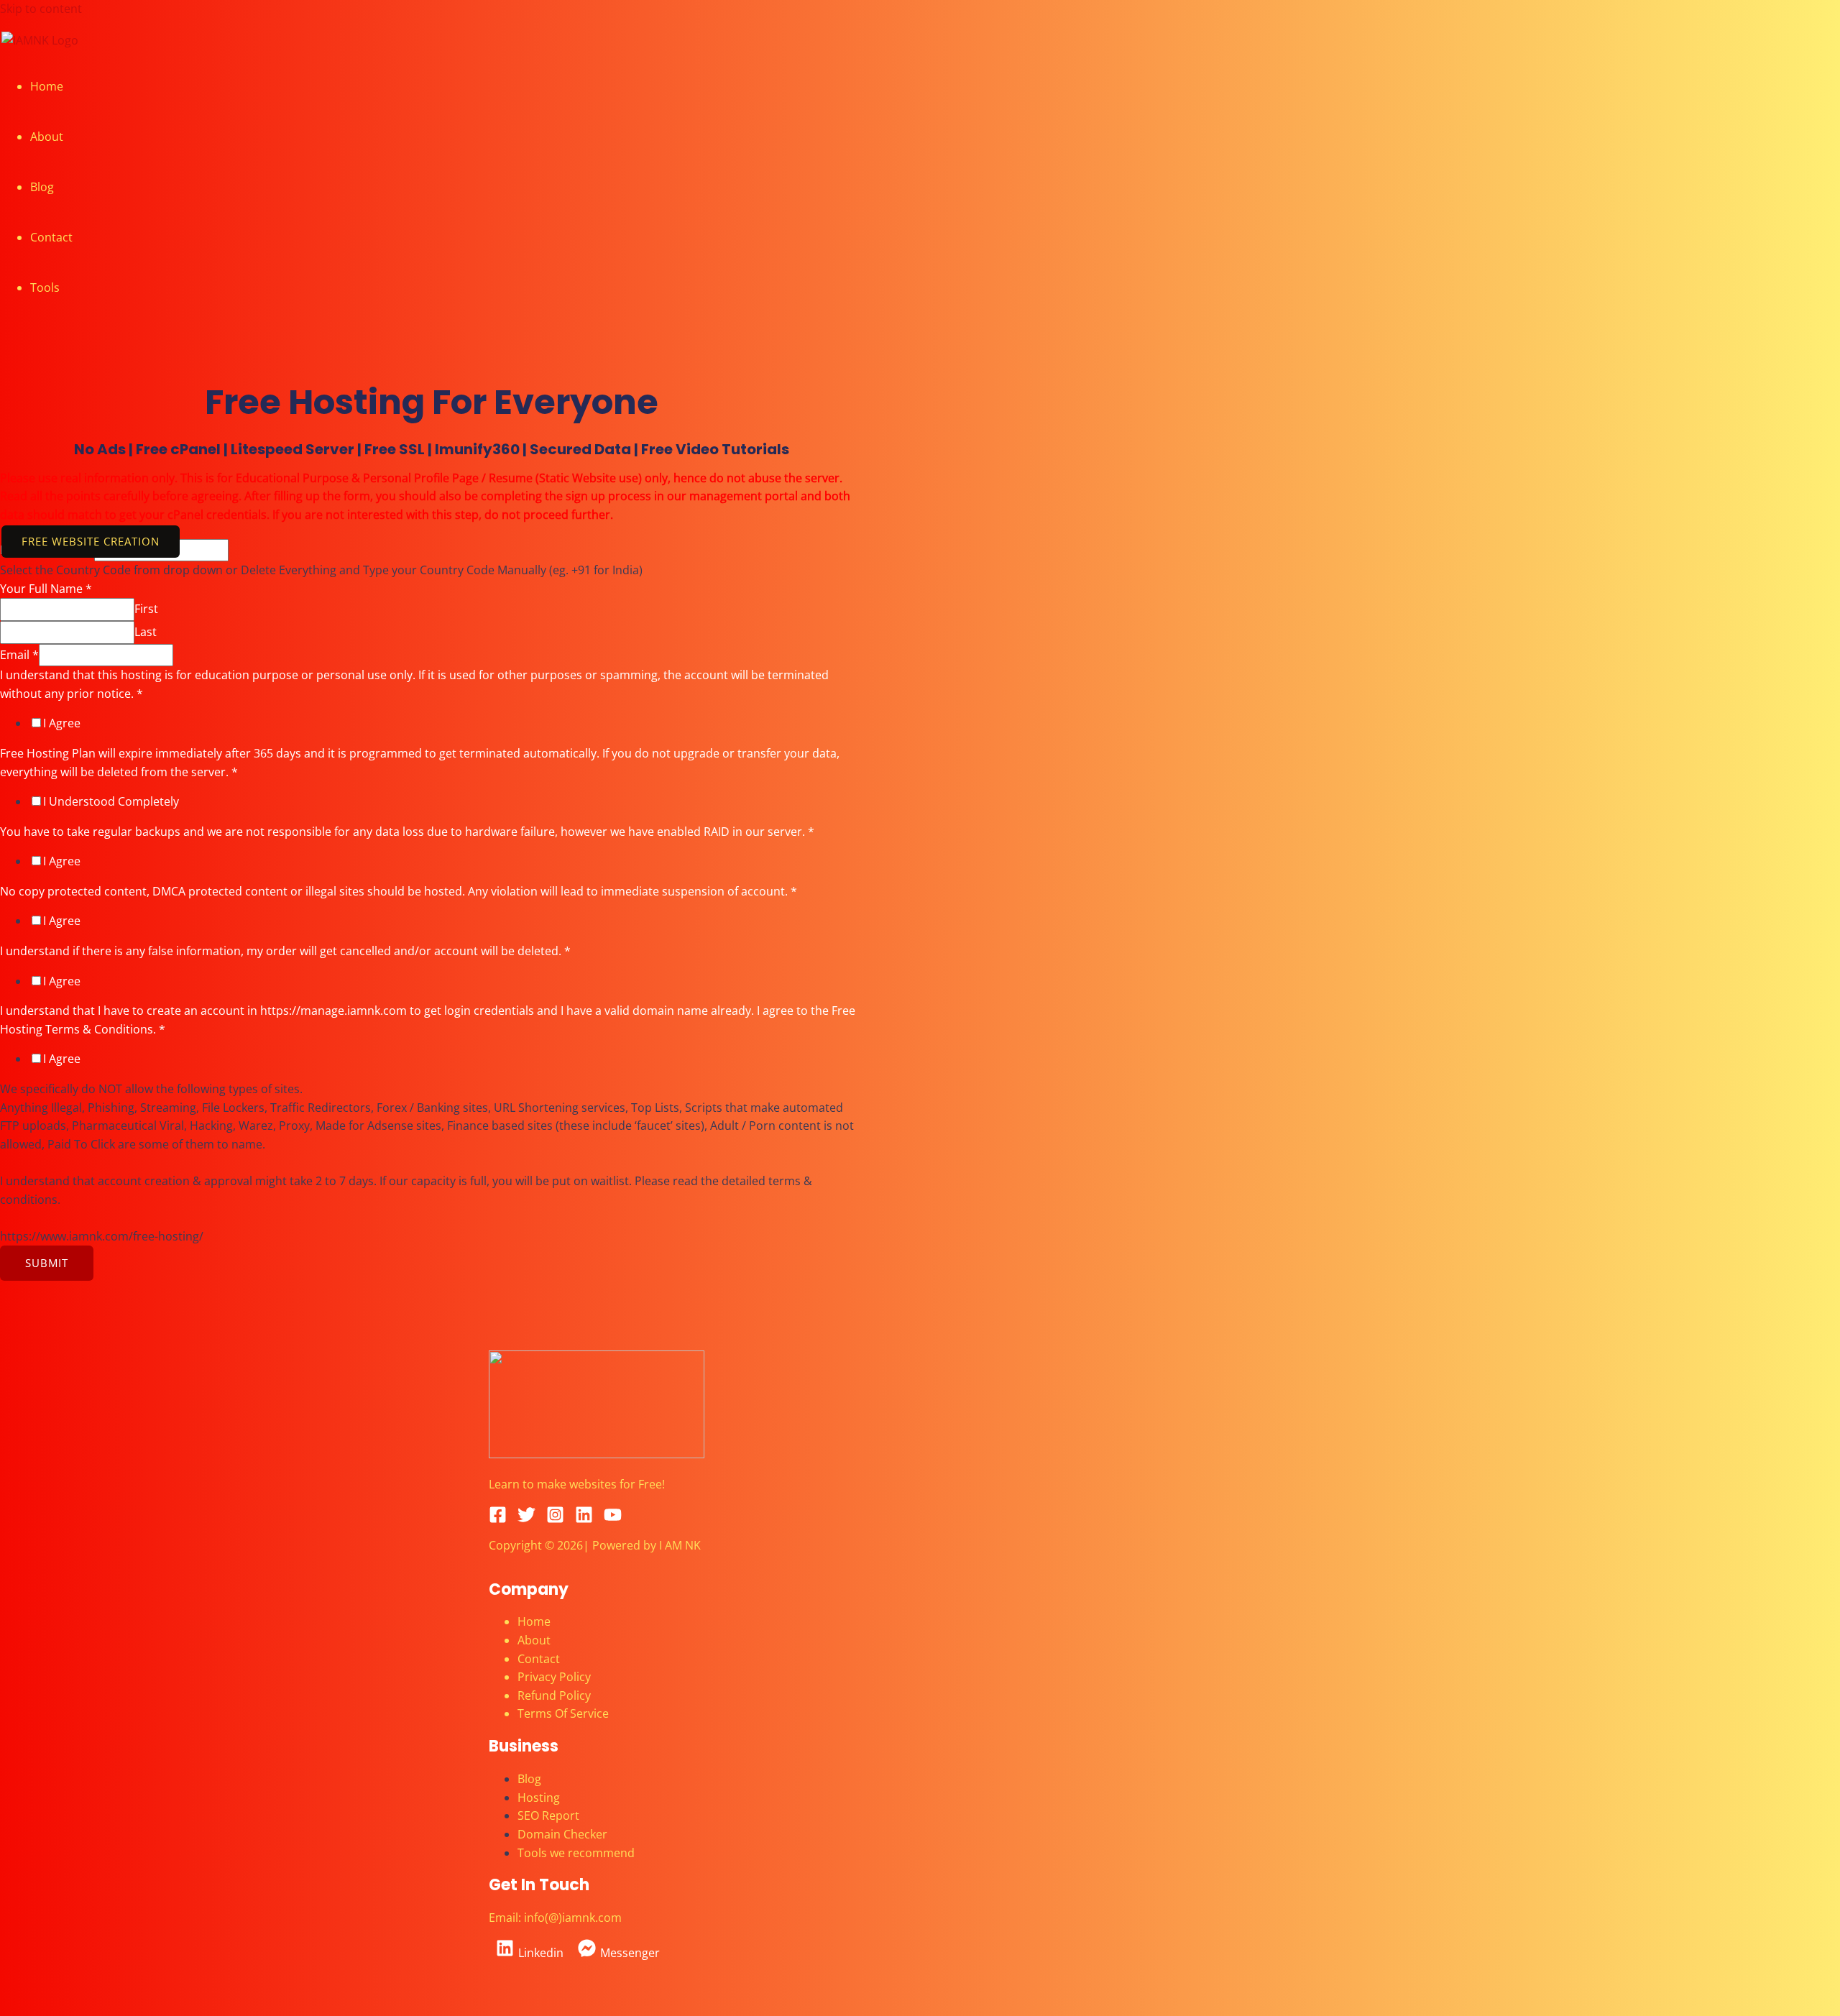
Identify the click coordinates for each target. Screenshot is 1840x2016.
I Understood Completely (111, 801)
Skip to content (41, 9)
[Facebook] (498, 1519)
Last (146, 632)
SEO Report (548, 1815)
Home (47, 86)
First (146, 609)
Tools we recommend (576, 1853)
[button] (91, 542)
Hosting (539, 1798)
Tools (45, 287)
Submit (47, 1263)
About (47, 137)
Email (19, 655)
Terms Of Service (563, 1713)
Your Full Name (46, 589)
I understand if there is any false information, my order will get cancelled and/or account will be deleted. (285, 951)
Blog (42, 187)
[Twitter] (526, 1519)
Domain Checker (562, 1834)
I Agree (62, 723)
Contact (51, 237)
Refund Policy (554, 1695)
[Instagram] (555, 1519)
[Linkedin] (584, 1519)
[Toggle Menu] (98, 292)
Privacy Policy (554, 1677)
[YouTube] (613, 1519)
